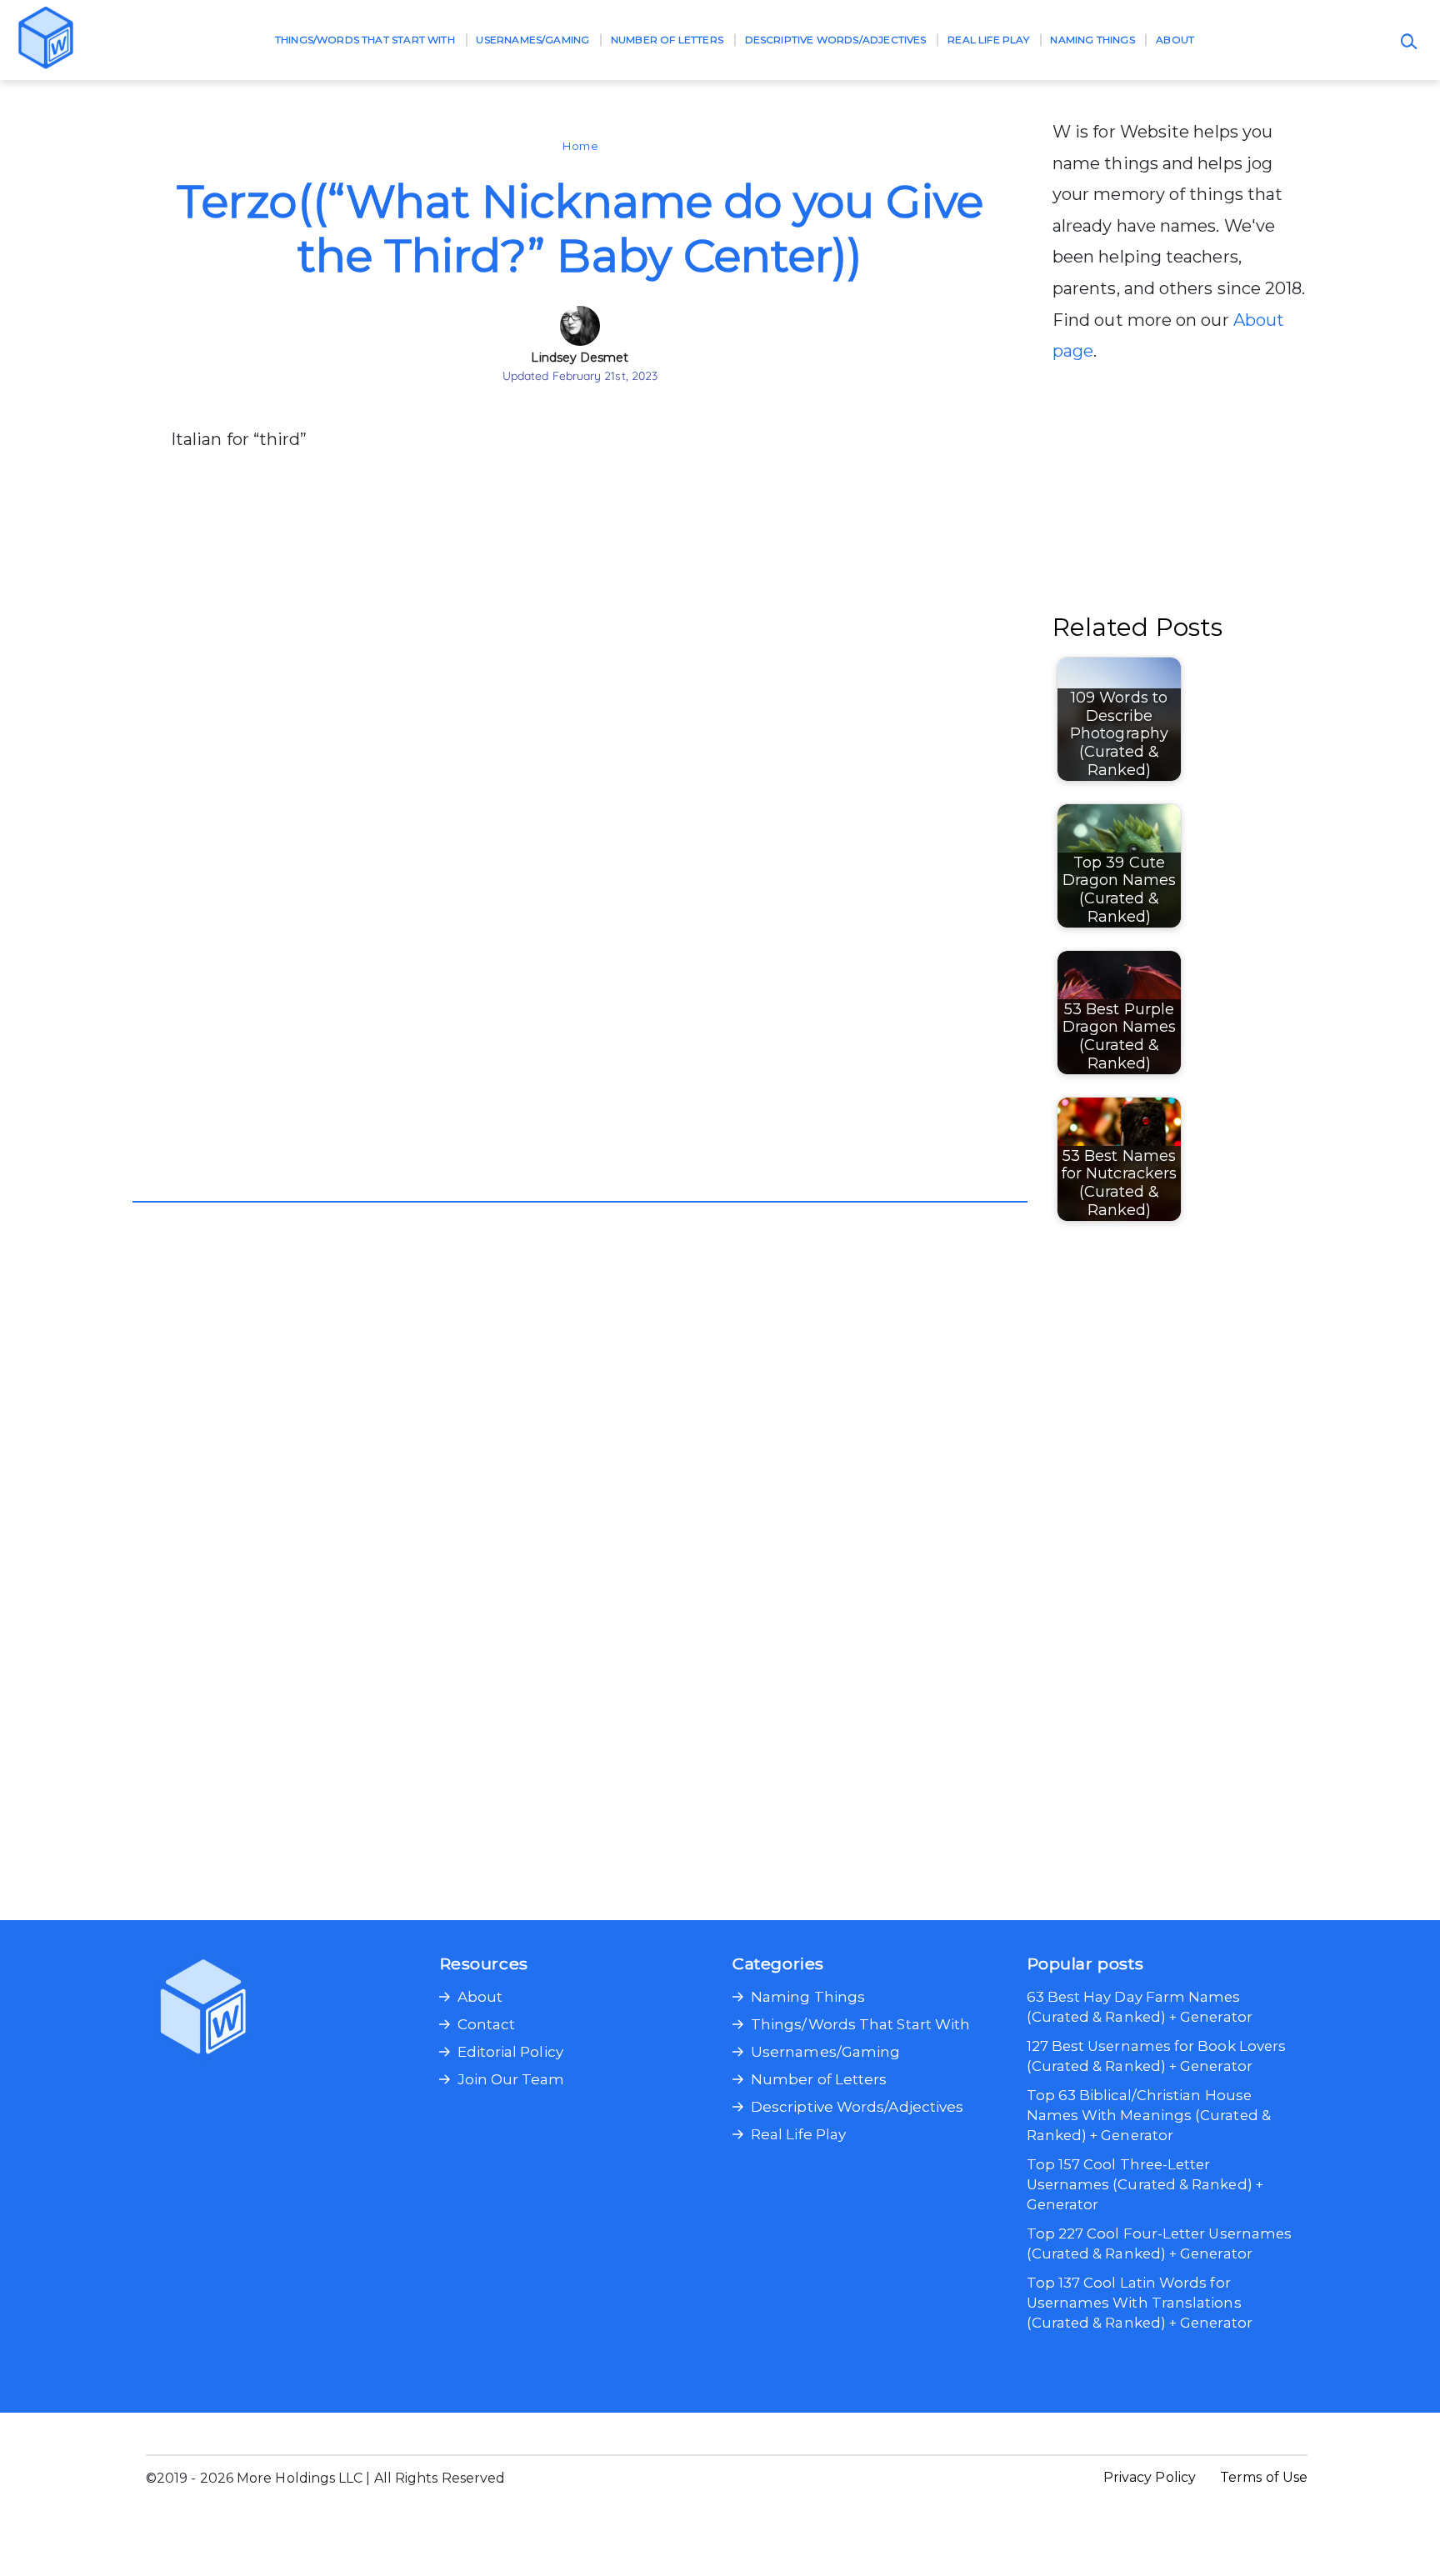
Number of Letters (667, 40)
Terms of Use (1264, 2477)
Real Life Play (988, 40)
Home (580, 146)
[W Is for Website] (46, 40)
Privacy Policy (1150, 2477)
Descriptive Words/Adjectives (836, 40)
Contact (487, 2024)
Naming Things (1092, 40)
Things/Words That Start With (365, 40)
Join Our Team (511, 2079)
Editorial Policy (510, 2052)
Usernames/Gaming (532, 40)
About (1175, 40)
